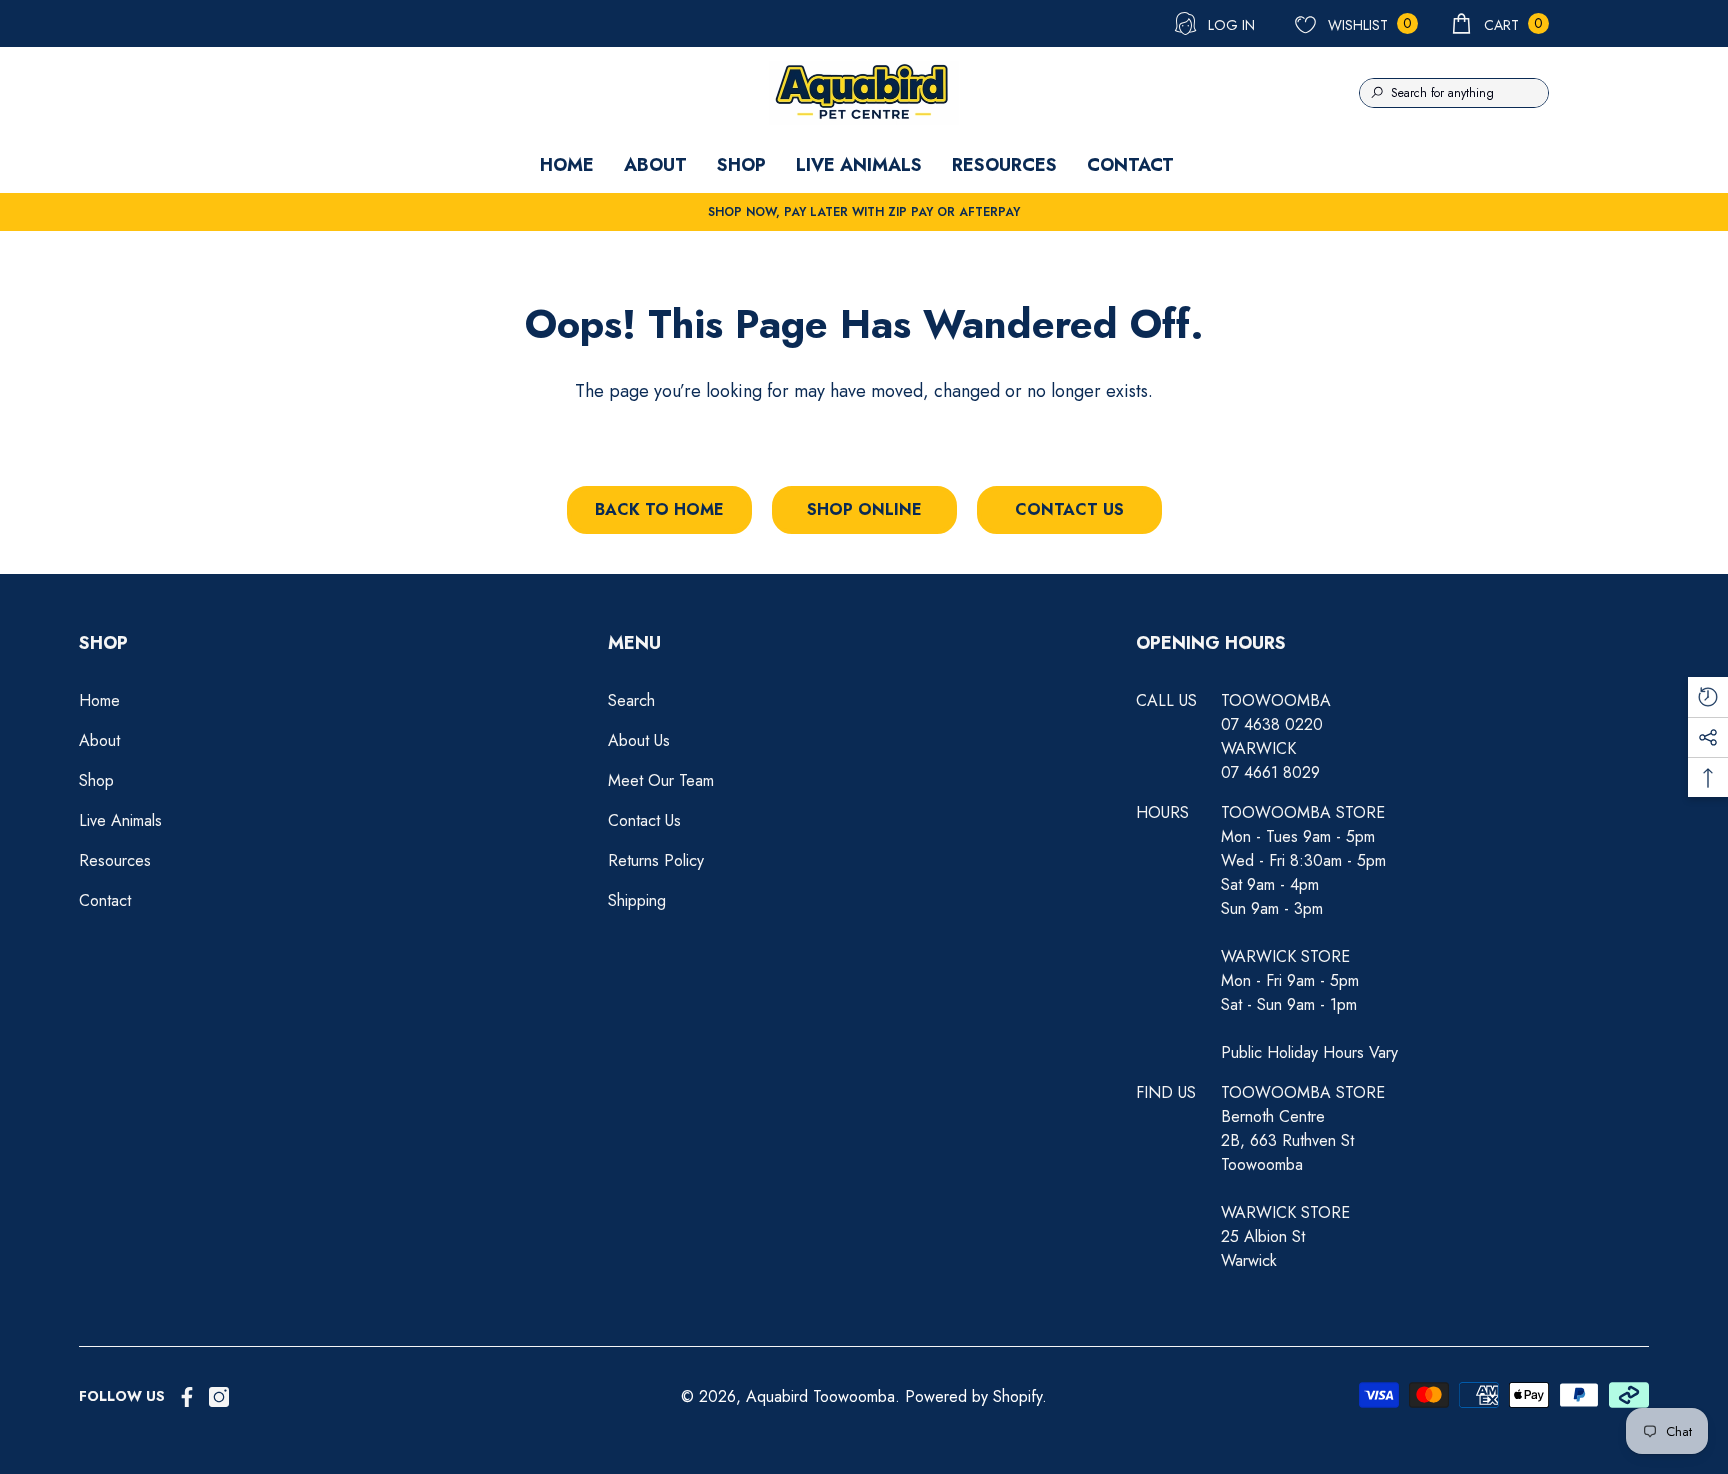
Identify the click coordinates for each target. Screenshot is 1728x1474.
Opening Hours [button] (1211, 643)
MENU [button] (634, 643)
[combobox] (1469, 93)
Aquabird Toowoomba (820, 1396)
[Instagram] (219, 1397)
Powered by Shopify (973, 1396)
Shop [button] (103, 643)
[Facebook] (187, 1397)
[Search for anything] (1454, 93)
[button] (1499, 23)
